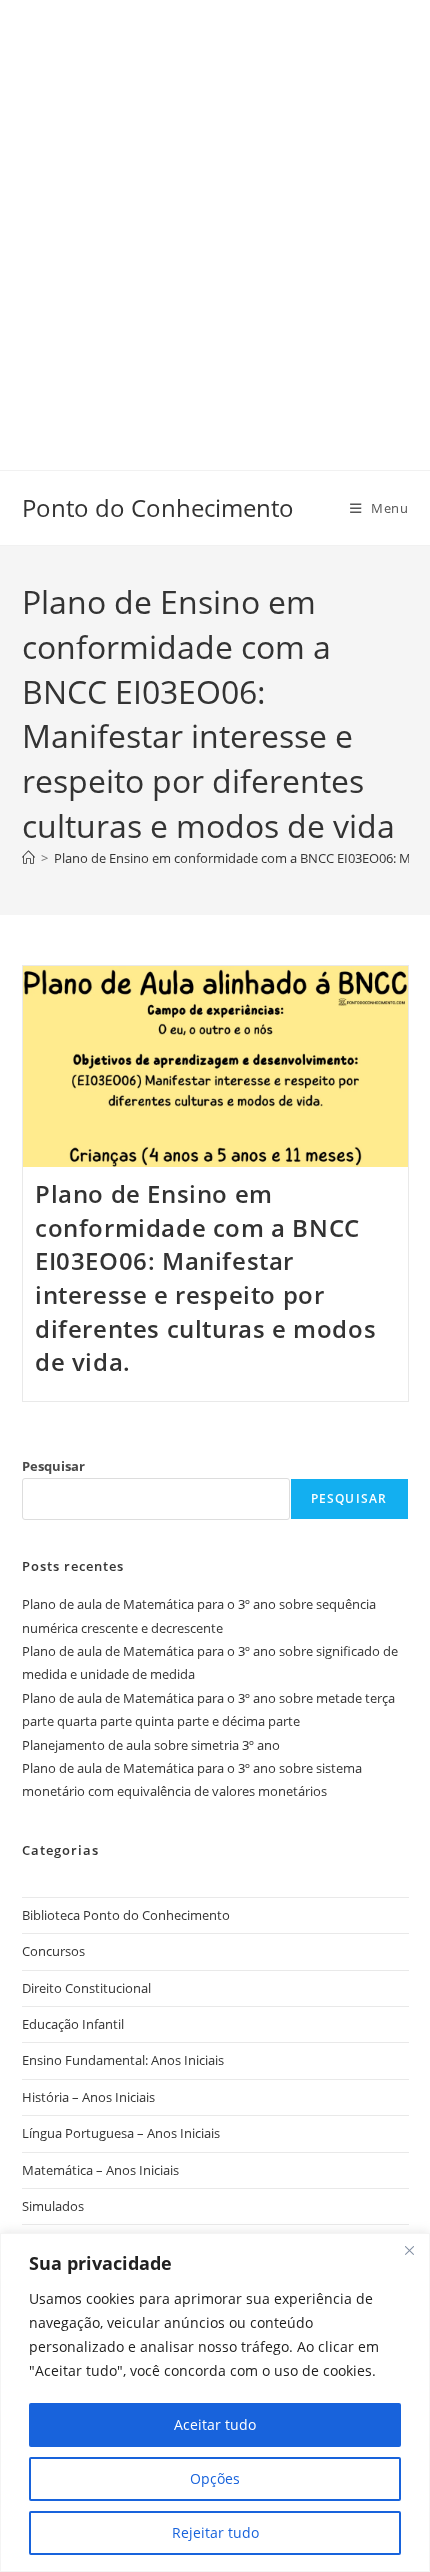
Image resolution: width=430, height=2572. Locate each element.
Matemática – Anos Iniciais (100, 2170)
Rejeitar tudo (215, 2532)
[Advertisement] (215, 215)
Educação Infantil (73, 2024)
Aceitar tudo (215, 2424)
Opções (215, 2478)
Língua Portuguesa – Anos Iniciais (121, 2133)
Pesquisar (53, 1466)
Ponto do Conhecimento (158, 507)
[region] (215, 2402)
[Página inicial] (28, 858)
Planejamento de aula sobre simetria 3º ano (151, 1745)
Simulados (53, 2206)
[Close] (409, 2250)
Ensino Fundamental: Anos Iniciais (123, 2060)
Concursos (53, 1951)
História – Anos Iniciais (88, 2097)
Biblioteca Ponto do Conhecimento (126, 1915)
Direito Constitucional (86, 1988)
